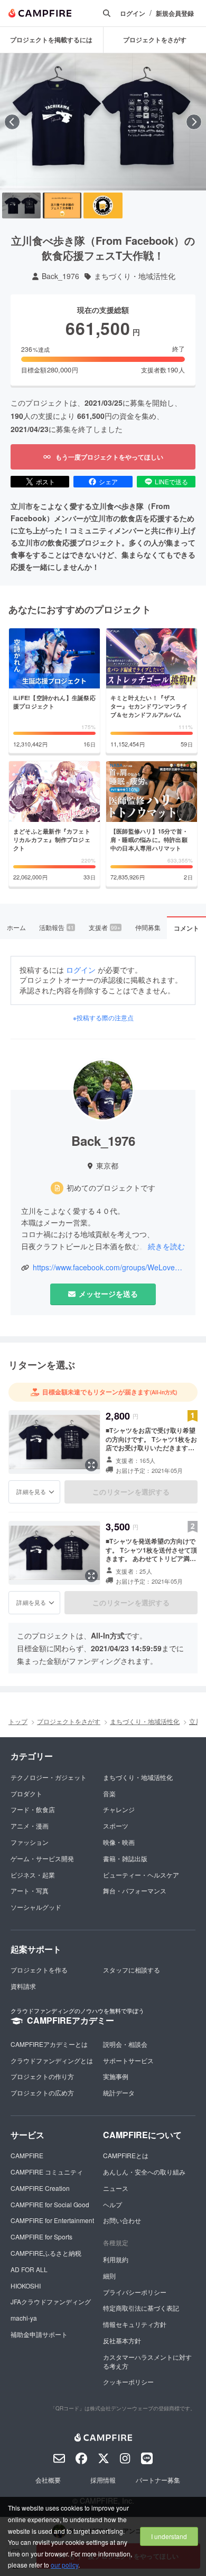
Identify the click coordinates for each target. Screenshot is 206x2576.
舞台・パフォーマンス (135, 1890)
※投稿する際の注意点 (103, 1018)
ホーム (16, 927)
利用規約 (116, 2259)
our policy (64, 2565)
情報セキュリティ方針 (135, 2324)
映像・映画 (119, 1842)
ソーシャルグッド (36, 1907)
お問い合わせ (122, 2220)
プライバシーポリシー (135, 2292)
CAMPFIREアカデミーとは (49, 2044)
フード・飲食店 (33, 1809)
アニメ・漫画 (30, 1826)
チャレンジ (119, 1809)
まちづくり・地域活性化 (135, 276)
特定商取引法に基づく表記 (141, 2308)
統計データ (119, 2093)
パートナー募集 (158, 2480)
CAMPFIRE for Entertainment (52, 2220)
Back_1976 (60, 276)
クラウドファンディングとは (52, 2060)
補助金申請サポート (39, 2334)
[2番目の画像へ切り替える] (62, 205)
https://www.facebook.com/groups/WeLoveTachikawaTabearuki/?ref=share (109, 1267)
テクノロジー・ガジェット (49, 1777)
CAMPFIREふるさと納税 (46, 2253)
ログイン (133, 13)
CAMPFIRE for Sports (41, 2237)
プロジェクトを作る (39, 1970)
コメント (186, 928)
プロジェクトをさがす (69, 1721)
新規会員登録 (175, 13)
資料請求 (23, 1986)
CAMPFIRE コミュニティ (47, 2172)
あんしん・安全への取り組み (144, 2172)
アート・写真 (30, 1890)
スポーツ (116, 1826)
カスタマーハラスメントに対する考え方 (147, 2361)
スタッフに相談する (132, 1970)
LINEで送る (171, 481)
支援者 (105, 927)
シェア (108, 481)
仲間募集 (148, 927)
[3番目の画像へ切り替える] (103, 205)
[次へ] (194, 122)
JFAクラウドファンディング (51, 2301)
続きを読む (166, 1246)
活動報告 (57, 927)
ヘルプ (113, 2204)
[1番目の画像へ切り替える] (21, 205)
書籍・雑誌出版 (125, 1858)
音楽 (109, 1793)
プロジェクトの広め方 (42, 2093)
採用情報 (103, 2480)
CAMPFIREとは (126, 2155)
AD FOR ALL (29, 2269)
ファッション (30, 1842)
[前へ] (12, 122)
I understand (169, 2536)
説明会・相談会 (125, 2044)
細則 (109, 2276)
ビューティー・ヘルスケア (141, 1875)
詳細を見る (31, 1491)
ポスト (45, 481)
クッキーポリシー (128, 2382)
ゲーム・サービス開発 (42, 1858)
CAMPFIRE (27, 2155)
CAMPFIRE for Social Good (50, 2204)
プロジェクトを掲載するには (51, 40)
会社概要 (48, 2480)
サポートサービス (128, 2060)
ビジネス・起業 (33, 1875)
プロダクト (26, 1793)
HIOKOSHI (26, 2286)
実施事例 (116, 2076)
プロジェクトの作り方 (42, 2076)
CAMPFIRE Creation (40, 2188)
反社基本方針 (122, 2340)
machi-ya (24, 2318)
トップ (18, 1721)
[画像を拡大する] (91, 1465)
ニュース (116, 2188)
